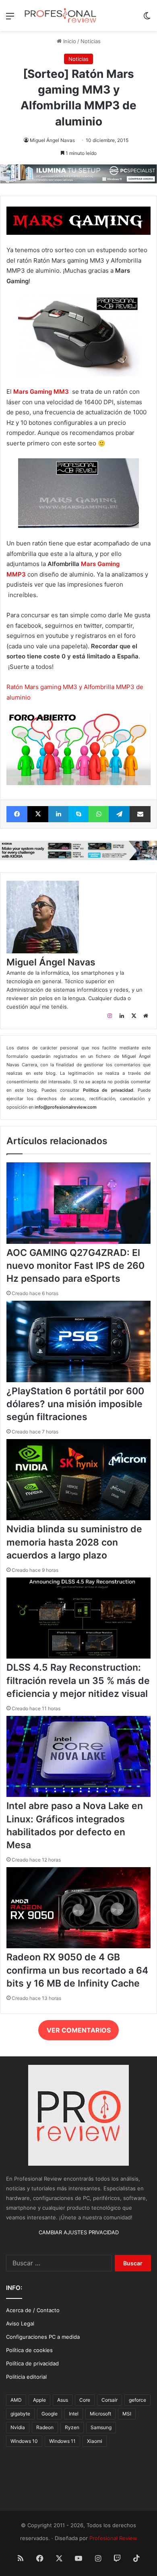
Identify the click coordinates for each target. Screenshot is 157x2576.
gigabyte (20, 2414)
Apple (39, 2400)
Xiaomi (95, 2441)
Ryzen (72, 2427)
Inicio (69, 41)
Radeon (45, 2427)
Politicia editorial (26, 2377)
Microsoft (100, 2414)
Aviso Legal (20, 2323)
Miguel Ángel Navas (52, 140)
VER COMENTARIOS (79, 2030)
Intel (74, 2414)
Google (50, 2414)
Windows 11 (62, 2441)
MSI (127, 2414)
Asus (63, 2400)
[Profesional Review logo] (60, 16)
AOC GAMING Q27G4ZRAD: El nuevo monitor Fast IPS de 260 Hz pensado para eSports (75, 1266)
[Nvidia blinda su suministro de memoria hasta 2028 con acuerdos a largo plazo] (78, 1518)
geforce (137, 2400)
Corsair (109, 2400)
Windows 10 (24, 2441)
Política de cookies (29, 2350)
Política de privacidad (32, 2363)
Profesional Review (113, 2538)
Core (85, 2400)
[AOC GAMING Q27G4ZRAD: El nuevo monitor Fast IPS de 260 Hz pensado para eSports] (78, 1242)
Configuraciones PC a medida (43, 2337)
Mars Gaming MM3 (41, 392)
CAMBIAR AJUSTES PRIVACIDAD (79, 2232)
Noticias (91, 41)
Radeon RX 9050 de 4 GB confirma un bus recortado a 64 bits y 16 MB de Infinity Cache (77, 1970)
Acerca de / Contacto (33, 2310)
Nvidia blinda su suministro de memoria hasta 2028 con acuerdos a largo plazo (74, 1542)
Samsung (101, 2427)
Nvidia (18, 2427)
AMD (16, 2400)
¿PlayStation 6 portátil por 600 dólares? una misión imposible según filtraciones (75, 1404)
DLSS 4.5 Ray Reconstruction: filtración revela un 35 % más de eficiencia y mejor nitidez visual (78, 1680)
